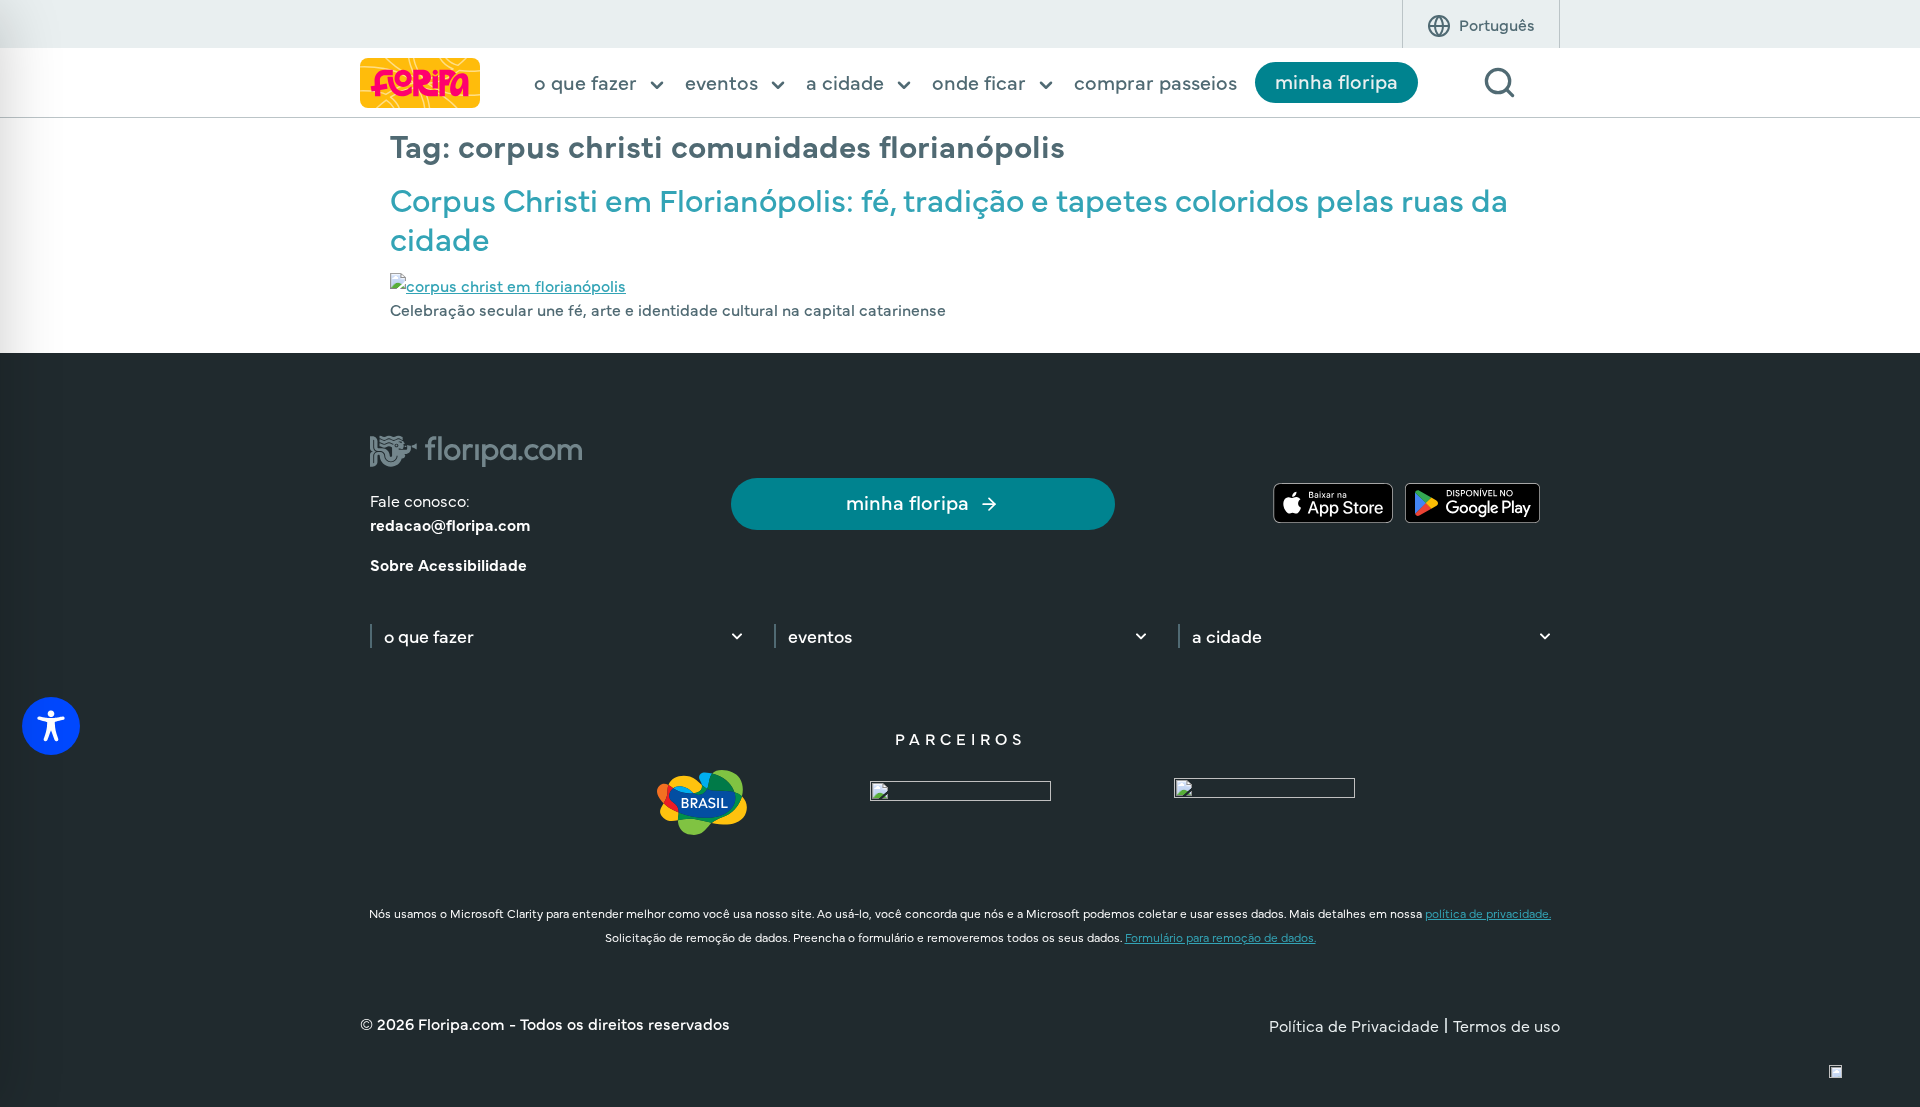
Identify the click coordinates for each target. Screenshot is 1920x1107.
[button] (600, 84)
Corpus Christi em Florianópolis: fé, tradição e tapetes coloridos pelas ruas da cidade (949, 217)
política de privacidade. (1488, 913)
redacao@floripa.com (450, 524)
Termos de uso (1506, 1025)
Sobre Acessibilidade (448, 564)
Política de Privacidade (1354, 1025)
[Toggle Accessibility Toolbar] (51, 726)
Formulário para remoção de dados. (1220, 937)
